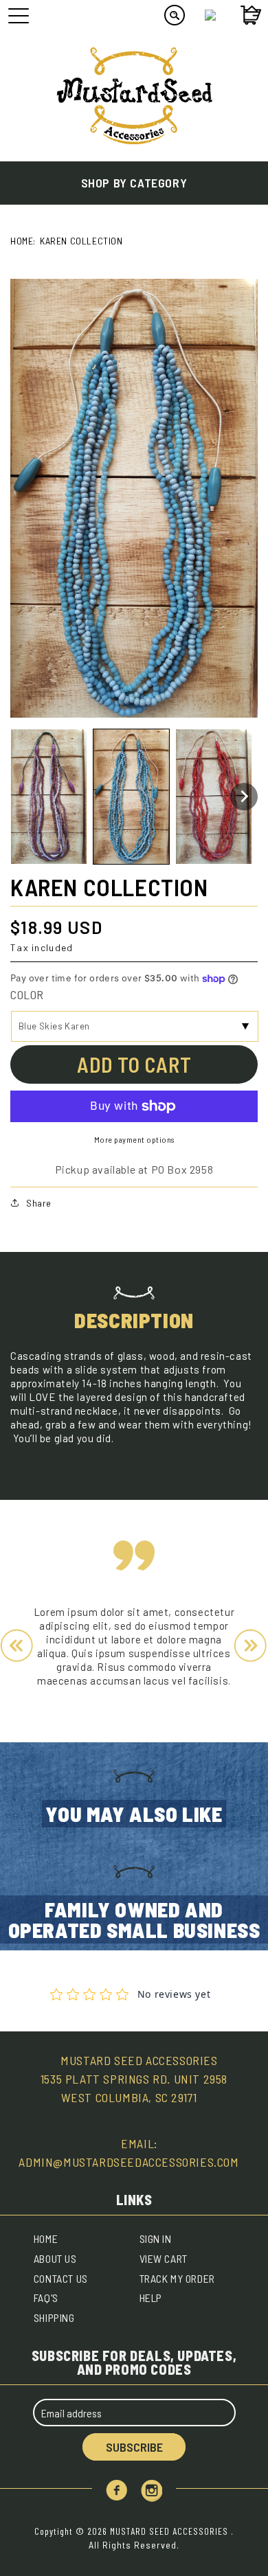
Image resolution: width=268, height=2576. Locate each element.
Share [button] (39, 1203)
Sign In (156, 2238)
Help (151, 2298)
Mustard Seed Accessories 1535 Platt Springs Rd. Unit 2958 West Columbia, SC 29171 (134, 2079)
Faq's (46, 2298)
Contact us (61, 2278)
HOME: (23, 241)
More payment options (134, 1139)
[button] (49, 797)
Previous (17, 1646)
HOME (46, 2238)
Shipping (54, 2317)
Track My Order (177, 2278)
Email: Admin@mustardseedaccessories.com (129, 2153)
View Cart (164, 2258)
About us (55, 2258)
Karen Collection (81, 241)
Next (251, 1646)
